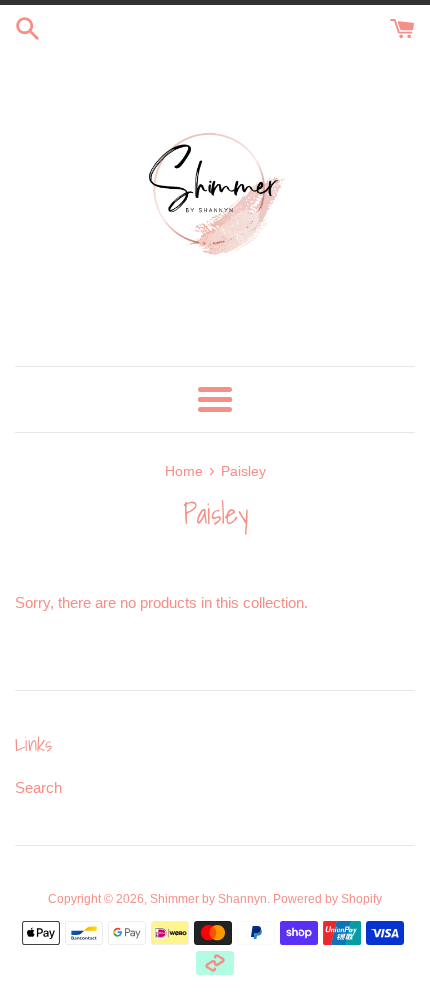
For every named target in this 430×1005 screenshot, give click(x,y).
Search (38, 787)
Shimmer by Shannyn (208, 899)
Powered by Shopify (327, 899)
